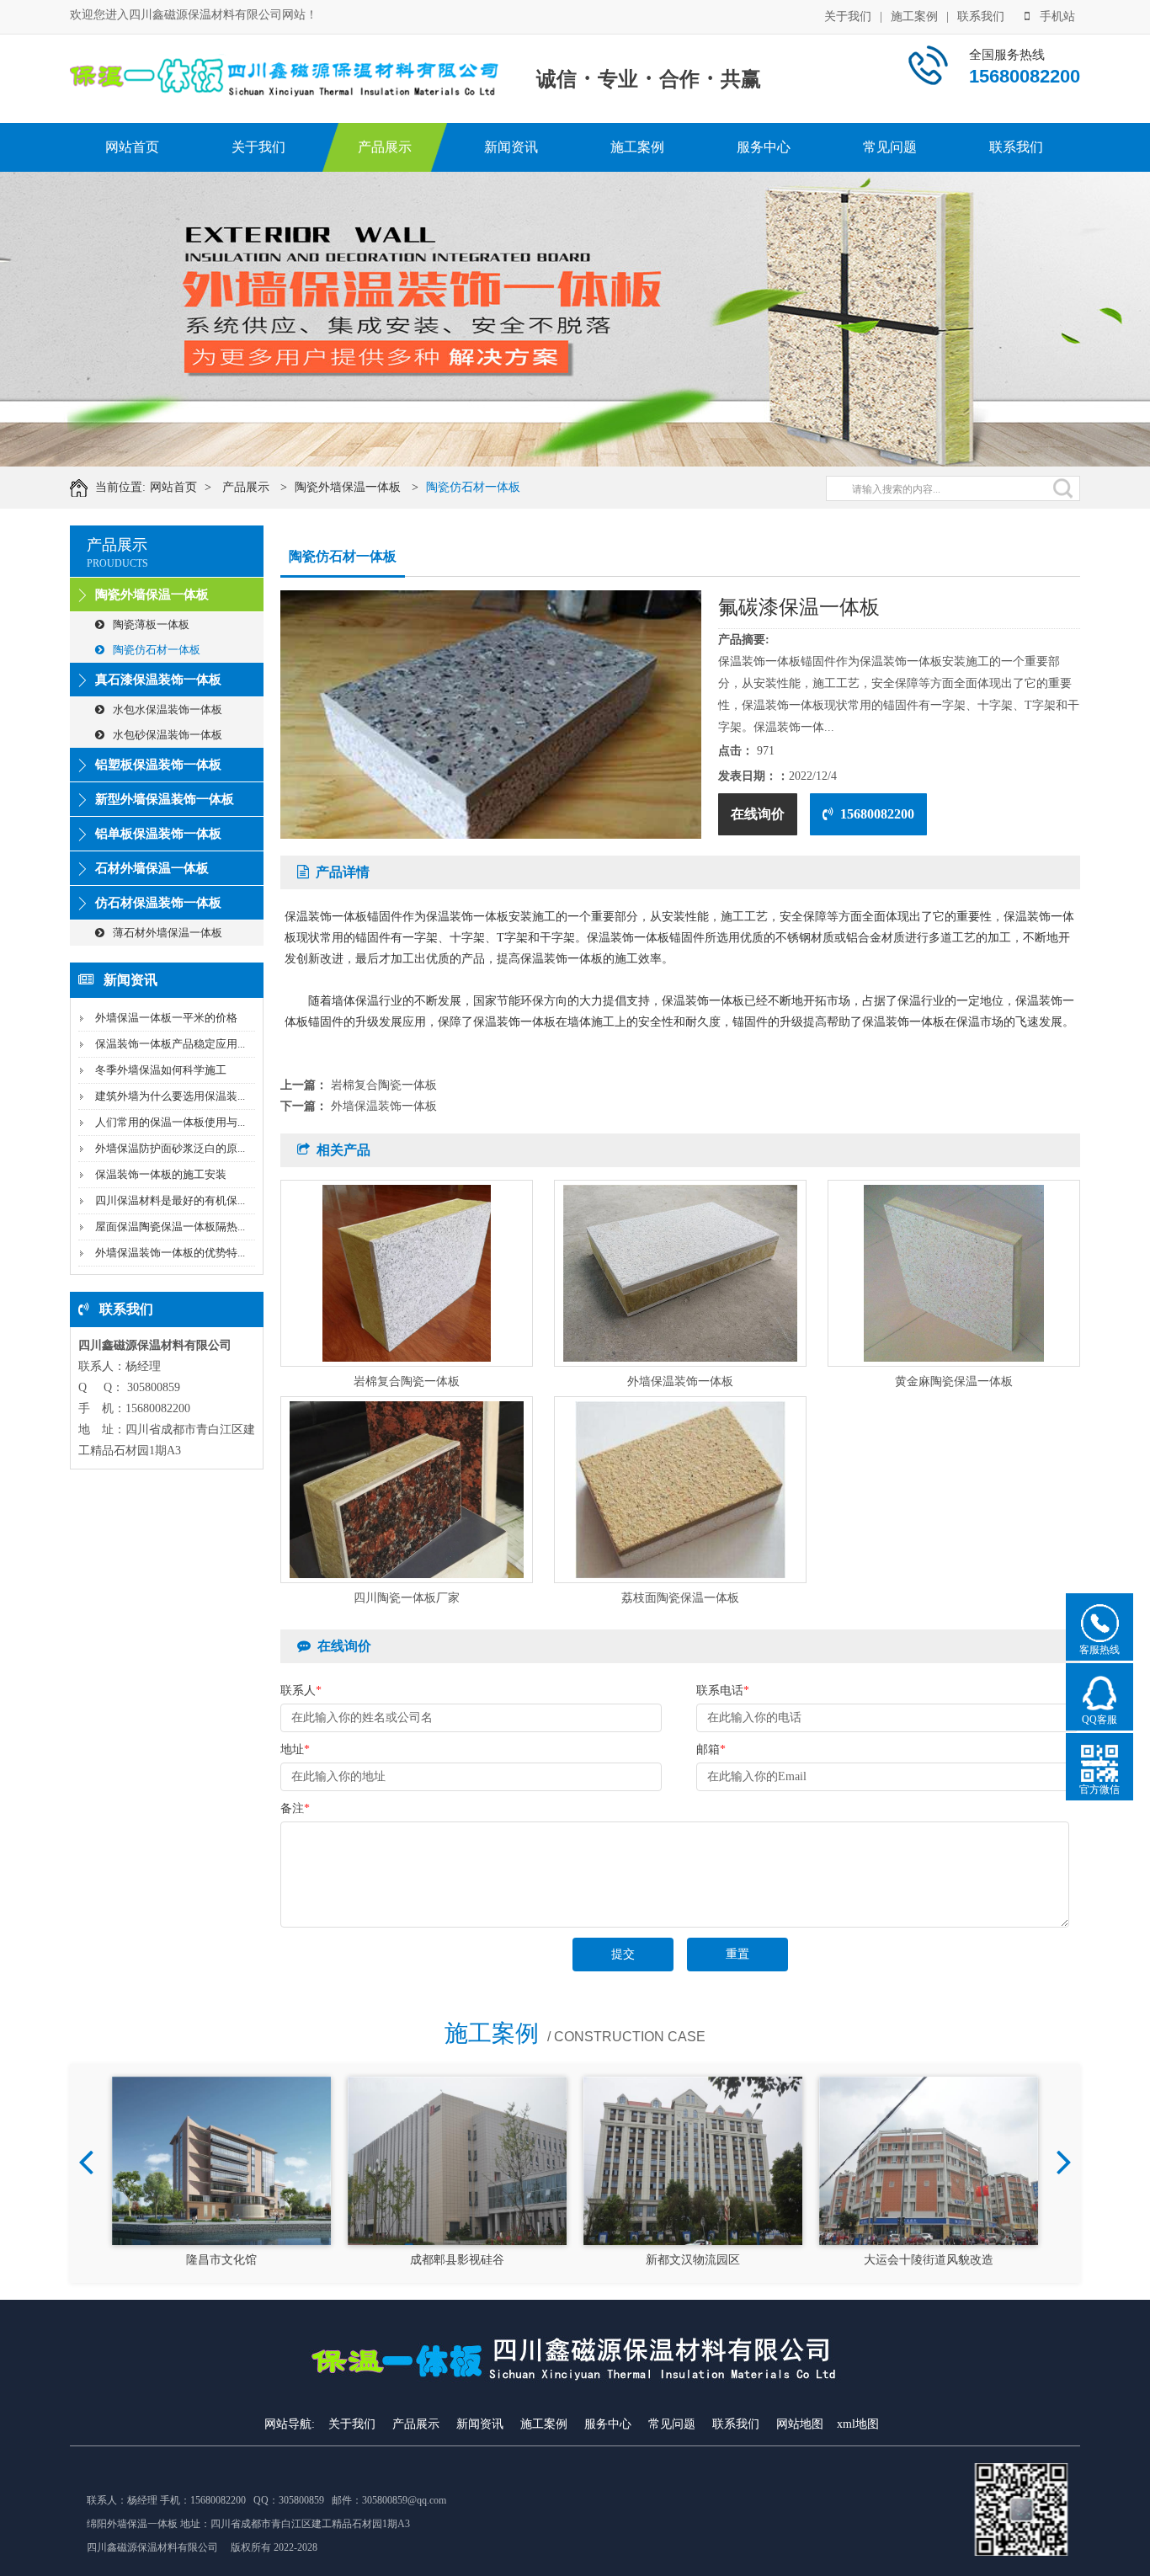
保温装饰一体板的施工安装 (161, 1174)
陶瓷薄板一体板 (151, 624)
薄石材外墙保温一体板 (168, 933)
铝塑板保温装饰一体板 (158, 765)
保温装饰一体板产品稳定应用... (170, 1044)
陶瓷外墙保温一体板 (348, 487)
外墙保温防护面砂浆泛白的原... (170, 1148)
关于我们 (848, 16)
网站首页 (132, 147)
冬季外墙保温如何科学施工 (161, 1070)
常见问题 (890, 147)
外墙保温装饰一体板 (384, 1106)
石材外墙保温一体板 (152, 868)
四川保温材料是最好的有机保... (170, 1200)
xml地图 (858, 2424)
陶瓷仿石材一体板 (473, 487)
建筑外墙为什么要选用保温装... (170, 1096)
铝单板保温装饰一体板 (158, 834)
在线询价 (758, 814)
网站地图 (800, 2424)
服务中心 (764, 147)
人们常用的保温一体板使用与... (170, 1122)
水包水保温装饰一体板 (168, 709)
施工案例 (914, 16)
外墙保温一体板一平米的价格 (166, 1018)
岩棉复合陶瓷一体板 (384, 1085)
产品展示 (385, 147)
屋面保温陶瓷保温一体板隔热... (170, 1227)
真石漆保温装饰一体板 (158, 680)
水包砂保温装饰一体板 (168, 735)
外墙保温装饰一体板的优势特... (170, 1253)
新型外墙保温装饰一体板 (165, 799)
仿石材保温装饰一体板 (158, 903)
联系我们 (981, 16)
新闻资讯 (511, 147)
